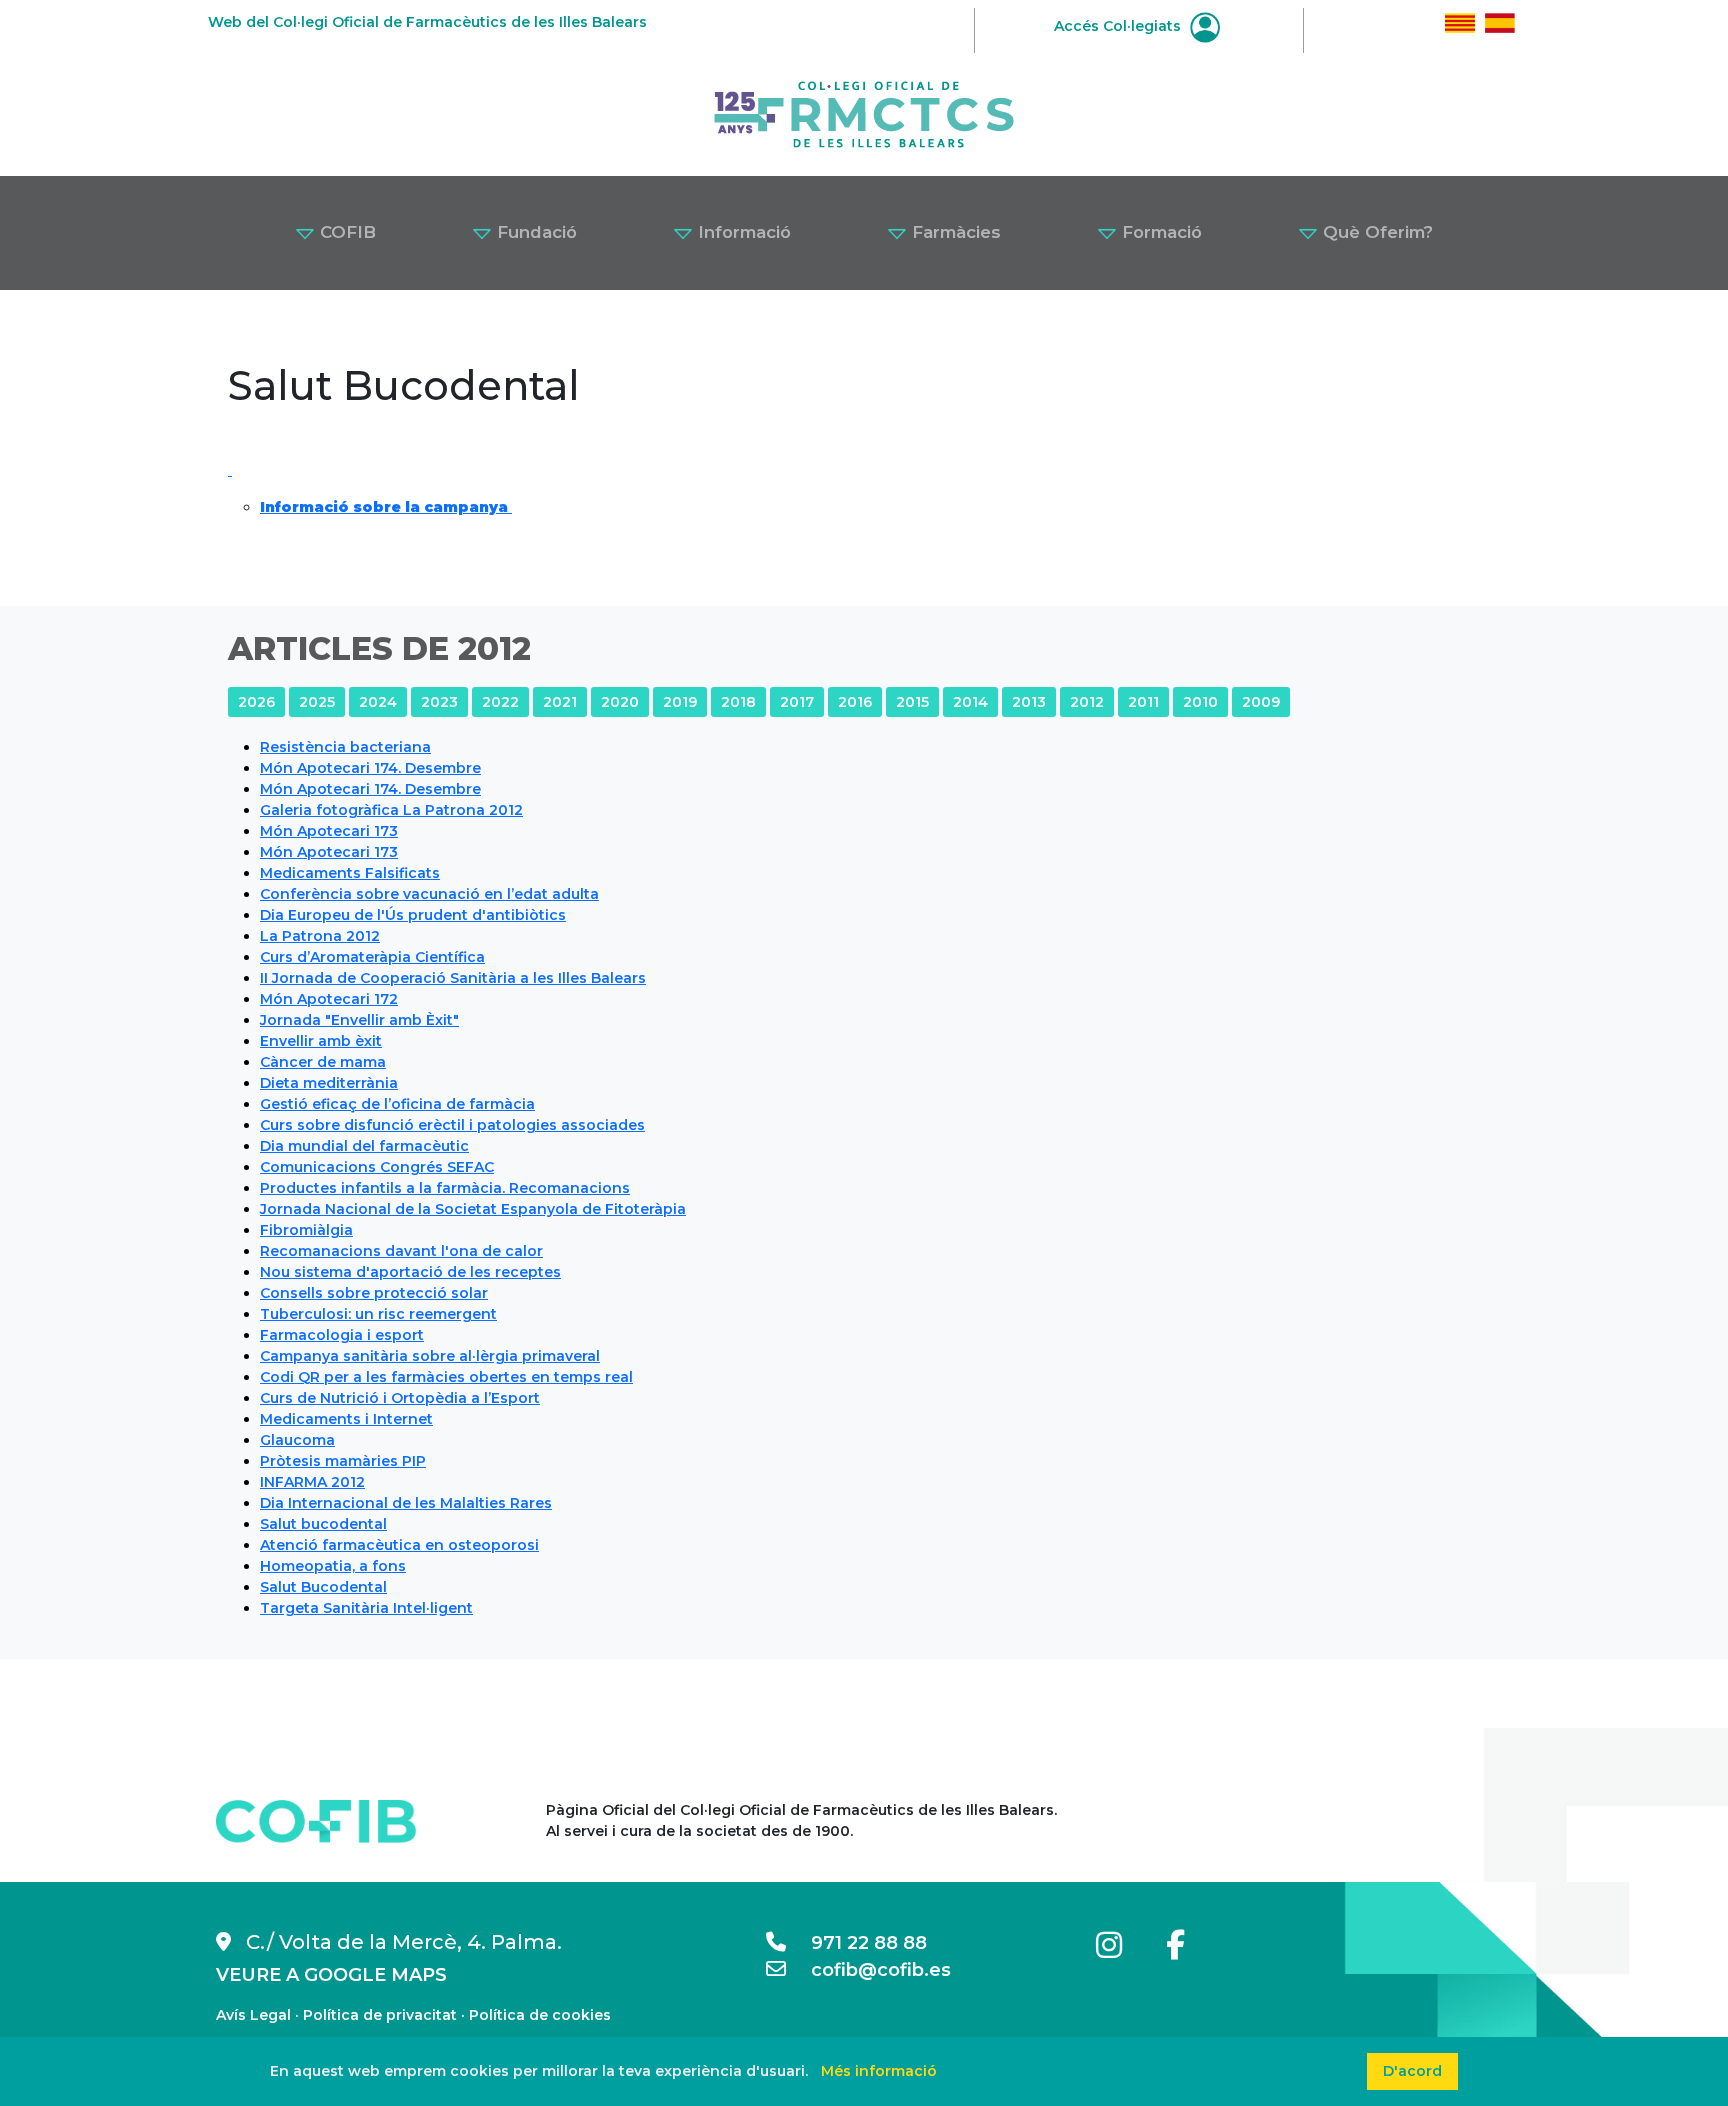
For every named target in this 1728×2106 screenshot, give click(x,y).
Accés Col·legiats (1119, 26)
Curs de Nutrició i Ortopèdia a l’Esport (400, 1398)
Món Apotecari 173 (329, 831)
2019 (680, 702)
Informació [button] (742, 232)
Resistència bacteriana (345, 747)
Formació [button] (1159, 232)
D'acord (1412, 2071)
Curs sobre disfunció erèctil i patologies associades (452, 1125)
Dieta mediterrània (329, 1083)
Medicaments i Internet (346, 1419)
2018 (738, 702)
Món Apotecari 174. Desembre (370, 768)
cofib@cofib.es (868, 1970)
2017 (797, 702)
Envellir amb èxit (321, 1041)
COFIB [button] (345, 232)
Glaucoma (297, 1440)
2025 (317, 702)
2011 (1143, 702)
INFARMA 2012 (312, 1482)
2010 (1200, 702)
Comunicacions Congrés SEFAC (377, 1167)
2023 (439, 702)
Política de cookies (540, 2015)
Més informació (879, 2071)
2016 (855, 702)
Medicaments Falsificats (350, 873)
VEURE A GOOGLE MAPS (331, 1975)
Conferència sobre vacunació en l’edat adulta (429, 894)
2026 (256, 702)
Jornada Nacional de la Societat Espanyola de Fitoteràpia (473, 1209)
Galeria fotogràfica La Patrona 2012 (391, 810)
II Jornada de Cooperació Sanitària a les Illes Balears (453, 978)
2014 (970, 702)
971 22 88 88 (856, 1943)
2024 (378, 702)
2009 (1261, 702)
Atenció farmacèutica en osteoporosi (399, 1545)
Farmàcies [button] (954, 232)
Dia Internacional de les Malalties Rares (406, 1503)
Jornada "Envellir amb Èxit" (359, 1020)
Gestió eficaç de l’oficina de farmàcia (397, 1104)
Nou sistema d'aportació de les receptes (410, 1272)
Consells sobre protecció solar (374, 1293)
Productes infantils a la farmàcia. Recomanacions (445, 1188)
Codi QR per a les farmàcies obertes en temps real (446, 1377)
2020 (620, 702)
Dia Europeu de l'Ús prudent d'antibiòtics (413, 915)
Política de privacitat (380, 2015)
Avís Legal (253, 2015)
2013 (1029, 702)
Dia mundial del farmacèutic (364, 1146)
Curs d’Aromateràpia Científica (372, 957)
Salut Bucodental (323, 1587)
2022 (500, 702)
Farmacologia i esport (342, 1335)
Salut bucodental (323, 1524)
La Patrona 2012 (320, 936)
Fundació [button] (534, 232)
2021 (560, 702)
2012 (1087, 702)
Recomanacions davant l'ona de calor (401, 1251)
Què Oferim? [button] (1375, 232)
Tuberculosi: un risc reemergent (378, 1314)
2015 (912, 702)
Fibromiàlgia (306, 1230)
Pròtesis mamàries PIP (343, 1461)
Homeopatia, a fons (333, 1566)
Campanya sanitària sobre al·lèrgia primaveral (430, 1356)
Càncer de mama (323, 1062)
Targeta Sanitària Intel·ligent (366, 1608)
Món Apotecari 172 (329, 999)
